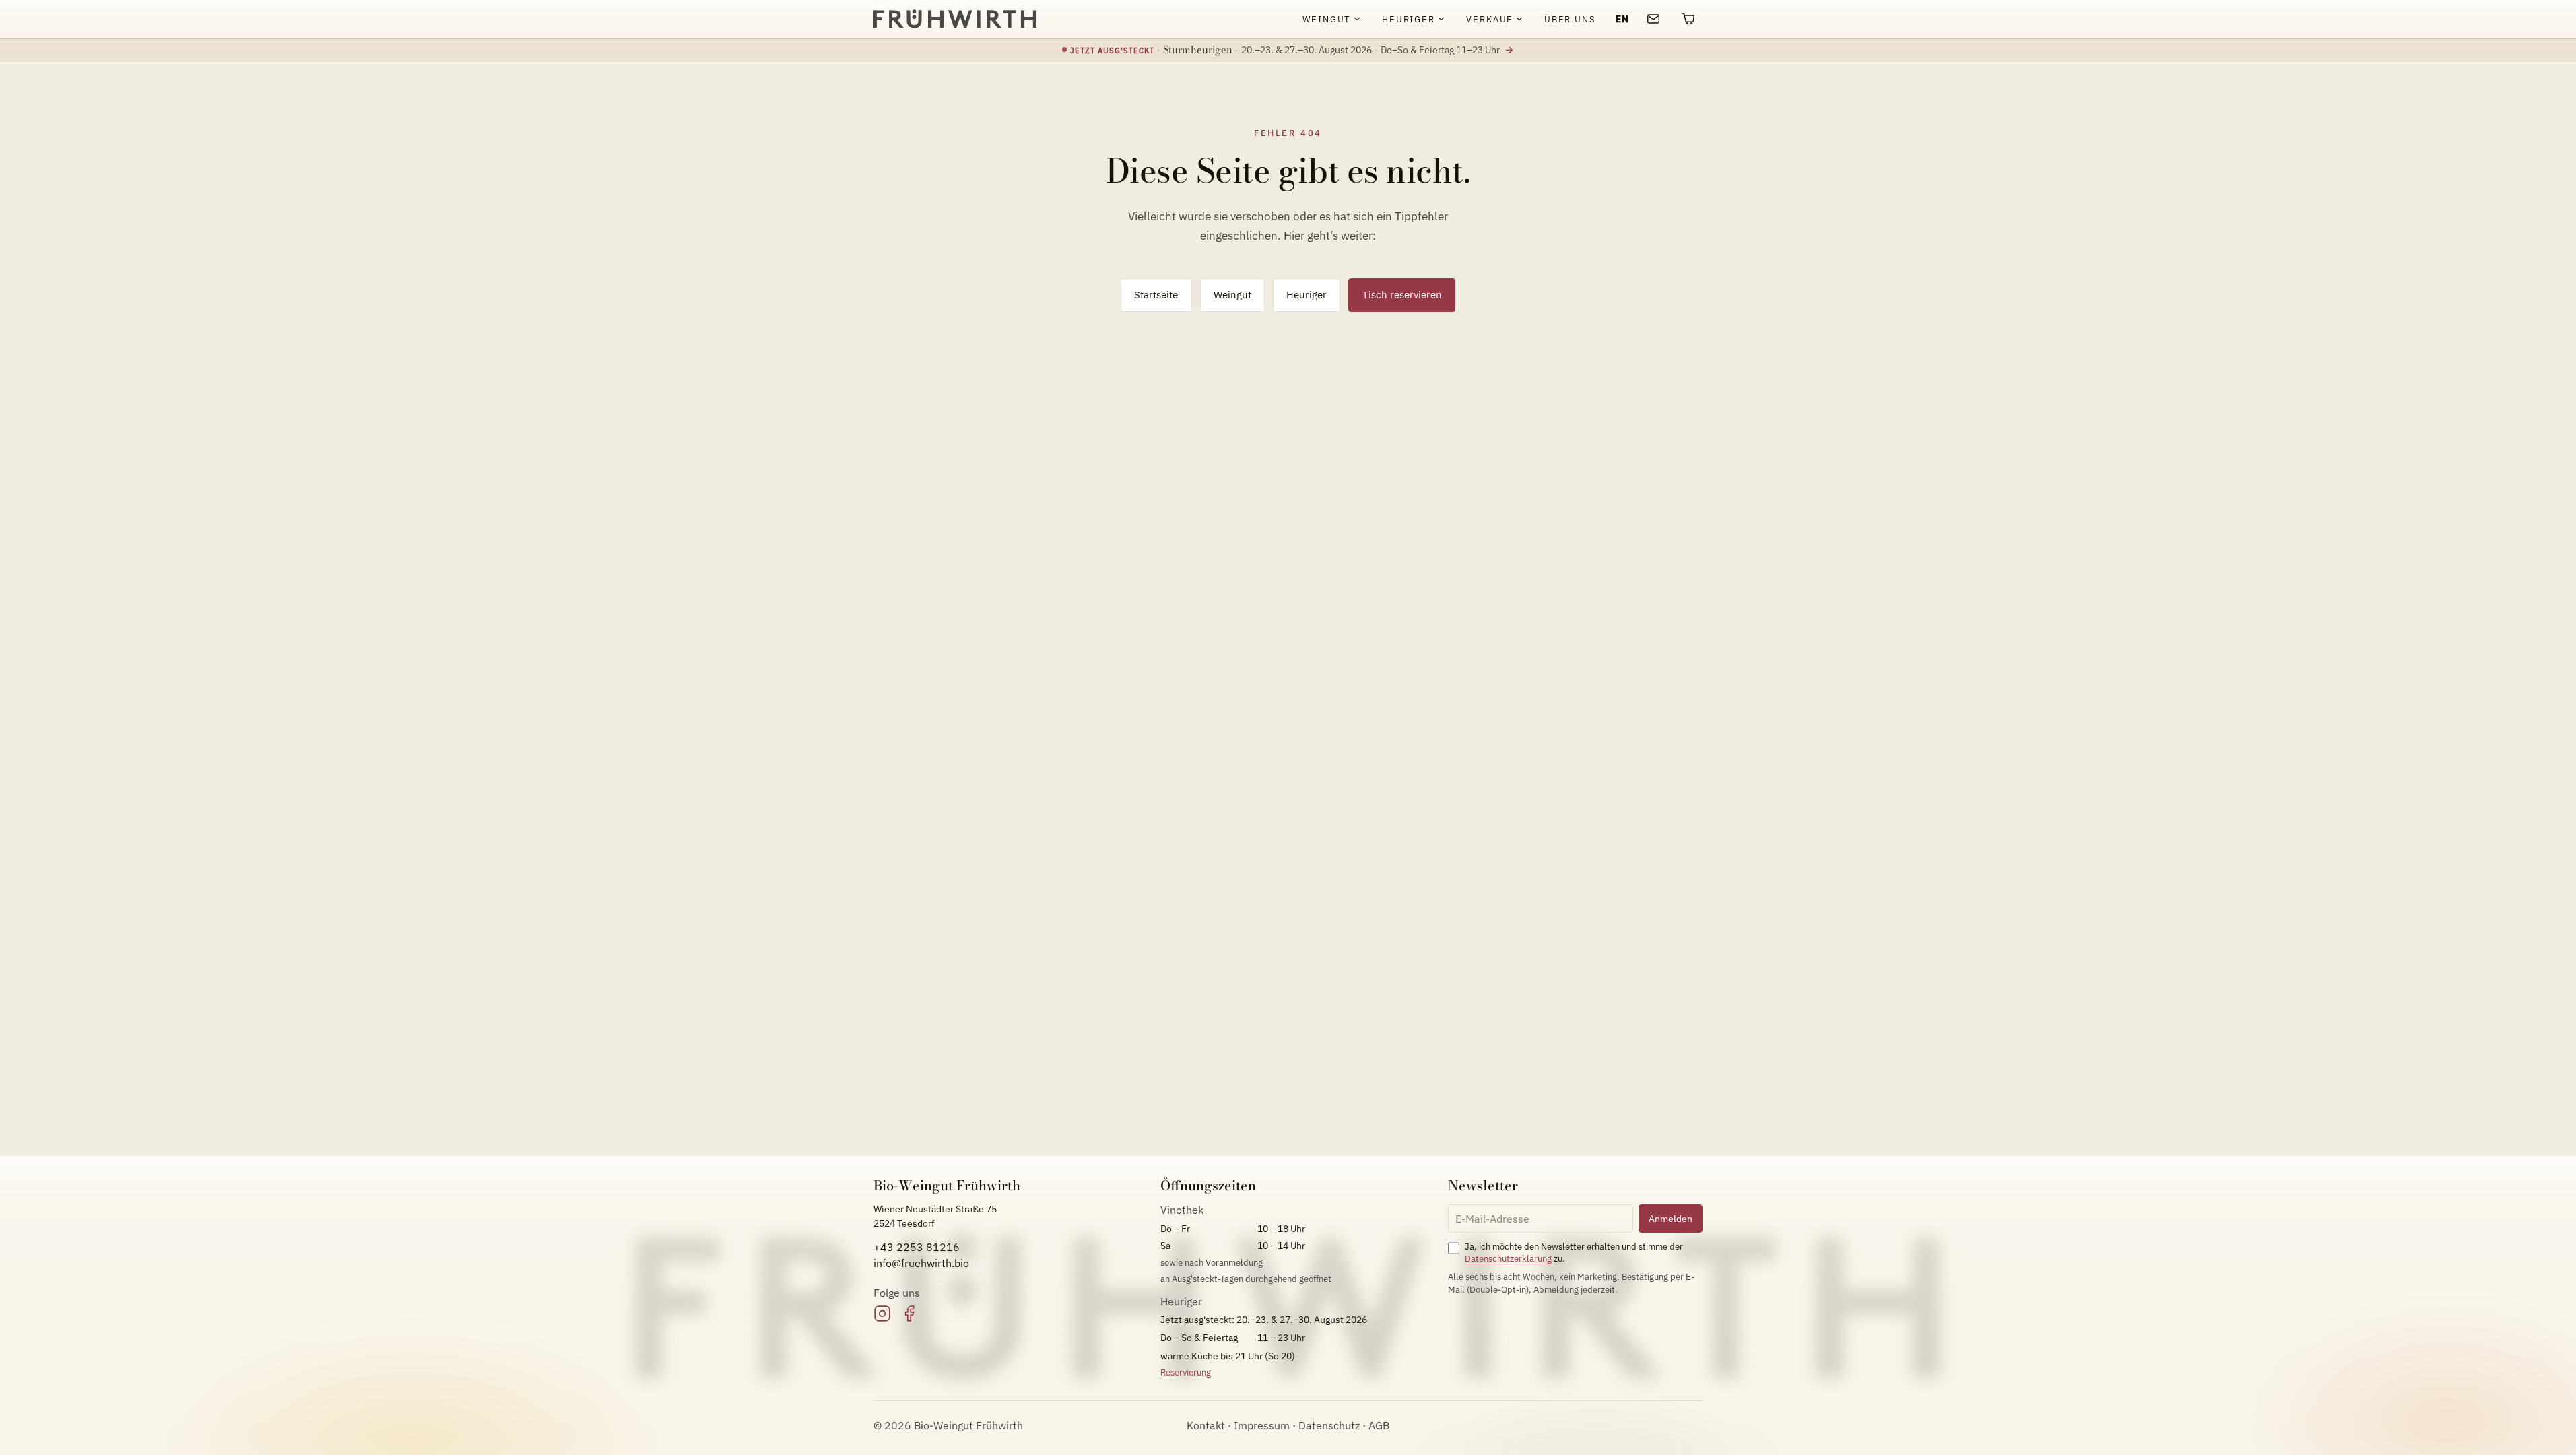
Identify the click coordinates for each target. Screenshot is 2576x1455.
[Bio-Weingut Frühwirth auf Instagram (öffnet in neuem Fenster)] (882, 1314)
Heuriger (1307, 294)
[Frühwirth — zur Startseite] (955, 19)
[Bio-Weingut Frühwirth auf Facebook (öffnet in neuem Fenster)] (909, 1314)
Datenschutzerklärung (1508, 1259)
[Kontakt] (1653, 19)
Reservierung (1186, 1372)
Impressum (1262, 1425)
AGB (1379, 1425)
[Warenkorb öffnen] (1688, 19)
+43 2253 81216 (917, 1247)
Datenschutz (1329, 1425)
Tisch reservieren (1402, 294)
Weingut (1232, 294)
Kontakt (1206, 1425)
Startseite (1156, 294)
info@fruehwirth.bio (921, 1263)
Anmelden (1671, 1218)
